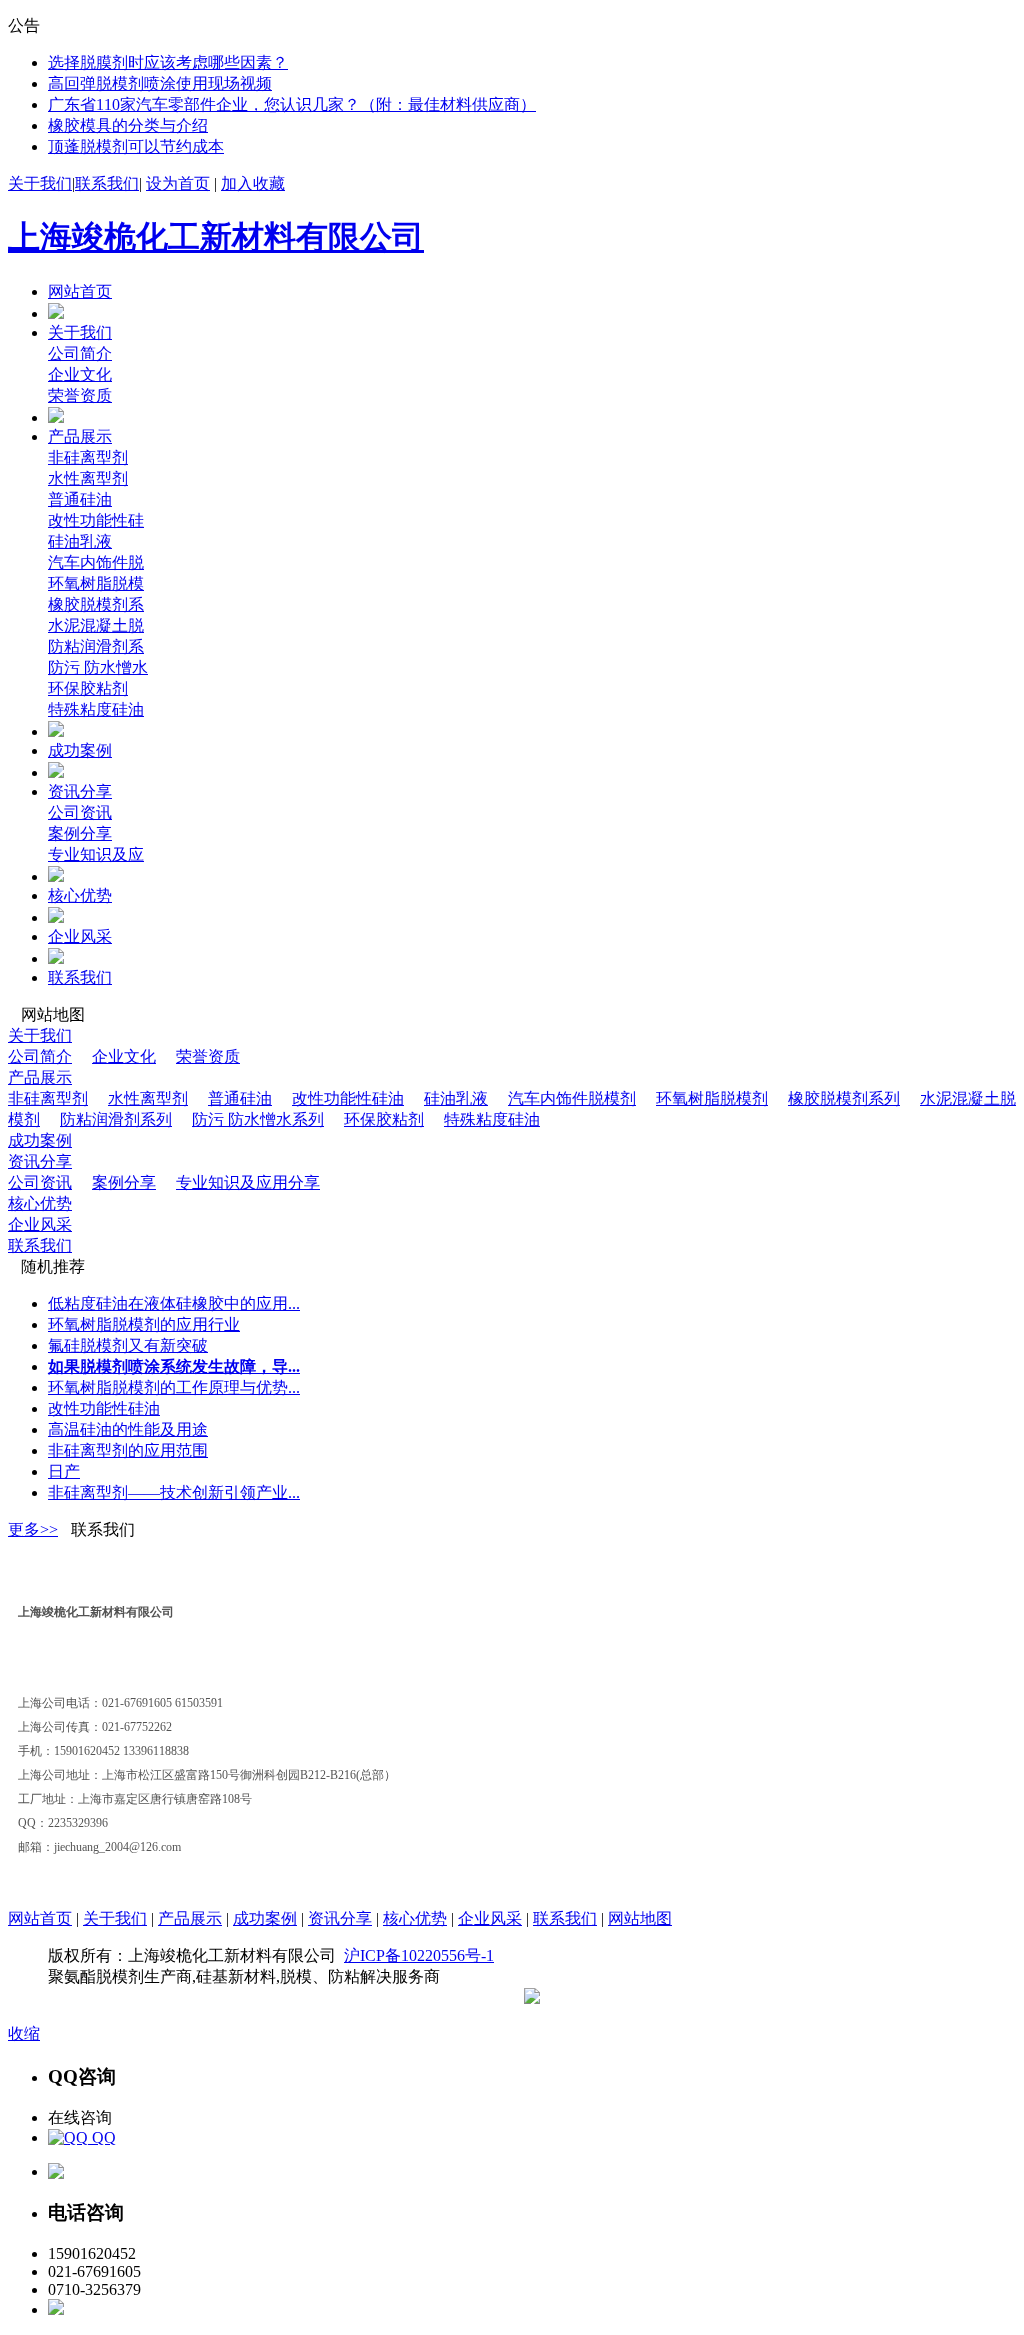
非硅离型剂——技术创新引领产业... (174, 1492)
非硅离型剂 (88, 457)
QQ (102, 2137)
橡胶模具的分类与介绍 (128, 125)
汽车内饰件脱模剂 (572, 1098)
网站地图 (640, 1918)
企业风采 (80, 936)
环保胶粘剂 (88, 688)
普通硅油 (80, 499)
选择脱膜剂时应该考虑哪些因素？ (168, 62)
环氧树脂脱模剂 (712, 1098)
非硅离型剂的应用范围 (128, 1450)
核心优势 (80, 895)
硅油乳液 (80, 541)
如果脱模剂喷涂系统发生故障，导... (174, 1366)
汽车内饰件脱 (96, 562)
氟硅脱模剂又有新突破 (128, 1345)
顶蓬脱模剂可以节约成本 (136, 146)
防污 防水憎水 (98, 667)
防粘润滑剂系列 (116, 1119)
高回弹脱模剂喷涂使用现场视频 (160, 83)
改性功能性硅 (96, 520)
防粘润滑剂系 (96, 646)
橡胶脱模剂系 (96, 604)
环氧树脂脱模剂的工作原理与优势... (174, 1387)
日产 (64, 1471)
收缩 (24, 2033)
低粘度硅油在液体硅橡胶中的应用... (174, 1303)
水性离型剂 (88, 478)
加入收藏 (253, 183)
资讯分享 (80, 791)
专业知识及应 (96, 854)
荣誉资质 (80, 395)
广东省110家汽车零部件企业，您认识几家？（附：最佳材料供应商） (292, 104)
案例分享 (80, 833)
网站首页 (80, 291)
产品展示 (80, 436)
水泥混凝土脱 (96, 625)
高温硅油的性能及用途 (128, 1429)
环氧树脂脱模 (96, 583)
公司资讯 (80, 812)
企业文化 (80, 374)
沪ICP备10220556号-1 (419, 1955)
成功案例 (80, 750)
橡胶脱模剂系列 (844, 1098)
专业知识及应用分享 (248, 1182)
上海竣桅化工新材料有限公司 (216, 237)
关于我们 (40, 183)
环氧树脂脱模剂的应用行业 (144, 1324)
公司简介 (80, 353)
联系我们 (107, 183)
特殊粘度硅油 (96, 709)
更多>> (33, 1529)
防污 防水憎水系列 (258, 1119)
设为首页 (178, 183)
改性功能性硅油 (348, 1098)
